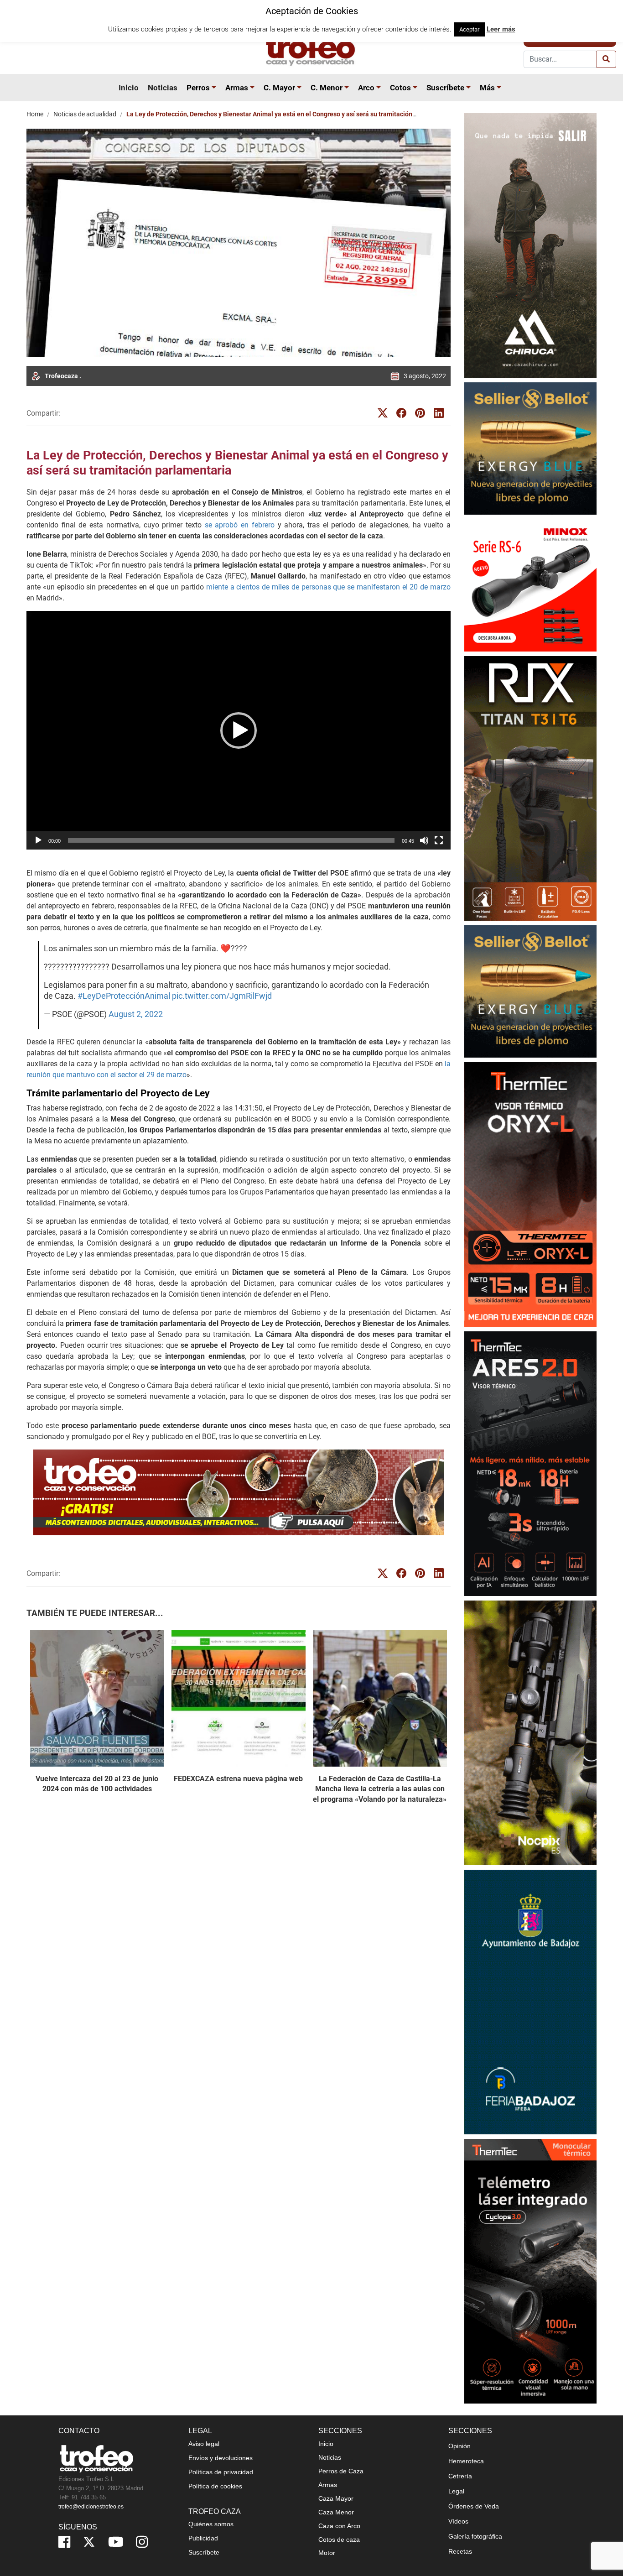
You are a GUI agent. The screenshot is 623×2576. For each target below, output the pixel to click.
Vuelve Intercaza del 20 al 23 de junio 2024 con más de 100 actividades (97, 1784)
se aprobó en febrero (240, 525)
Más (487, 88)
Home (35, 114)
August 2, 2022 (136, 1014)
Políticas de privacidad (221, 2472)
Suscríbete (445, 88)
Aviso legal (204, 2443)
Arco (366, 88)
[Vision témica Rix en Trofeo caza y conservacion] (530, 788)
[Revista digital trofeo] (239, 1492)
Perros (198, 88)
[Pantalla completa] (439, 840)
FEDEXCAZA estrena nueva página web (238, 1779)
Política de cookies (215, 2486)
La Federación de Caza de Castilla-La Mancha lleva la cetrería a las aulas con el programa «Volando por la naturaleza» (380, 1789)
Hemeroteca (466, 2461)
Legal (456, 2491)
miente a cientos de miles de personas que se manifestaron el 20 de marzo (328, 587)
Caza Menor (336, 2512)
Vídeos (458, 2521)
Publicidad (203, 2538)
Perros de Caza (341, 2471)
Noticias (163, 88)
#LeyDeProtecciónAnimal (124, 996)
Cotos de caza (339, 2539)
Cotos (400, 88)
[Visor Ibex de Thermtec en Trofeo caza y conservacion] (530, 1194)
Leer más (501, 29)
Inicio (129, 88)
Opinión (459, 2446)
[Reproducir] (38, 840)
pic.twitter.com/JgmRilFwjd (222, 996)
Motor (327, 2552)
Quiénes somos (211, 2524)
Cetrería (460, 2476)
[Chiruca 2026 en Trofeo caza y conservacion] (530, 2271)
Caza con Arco (339, 2525)
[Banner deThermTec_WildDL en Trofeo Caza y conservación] (530, 1733)
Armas (237, 88)
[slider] (231, 840)
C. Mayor (279, 88)
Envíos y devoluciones (221, 2457)
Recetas (460, 2551)
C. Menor (327, 88)
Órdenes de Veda (474, 2506)
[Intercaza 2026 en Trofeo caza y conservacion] (530, 245)
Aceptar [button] (469, 29)
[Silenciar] (424, 840)
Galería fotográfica (475, 2536)
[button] (215, 88)
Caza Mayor (336, 2498)
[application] (239, 730)
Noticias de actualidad (85, 114)
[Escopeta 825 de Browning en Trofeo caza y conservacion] (530, 1463)
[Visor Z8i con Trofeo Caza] (530, 585)
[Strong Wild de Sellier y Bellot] (530, 448)
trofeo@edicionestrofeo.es (91, 2506)
